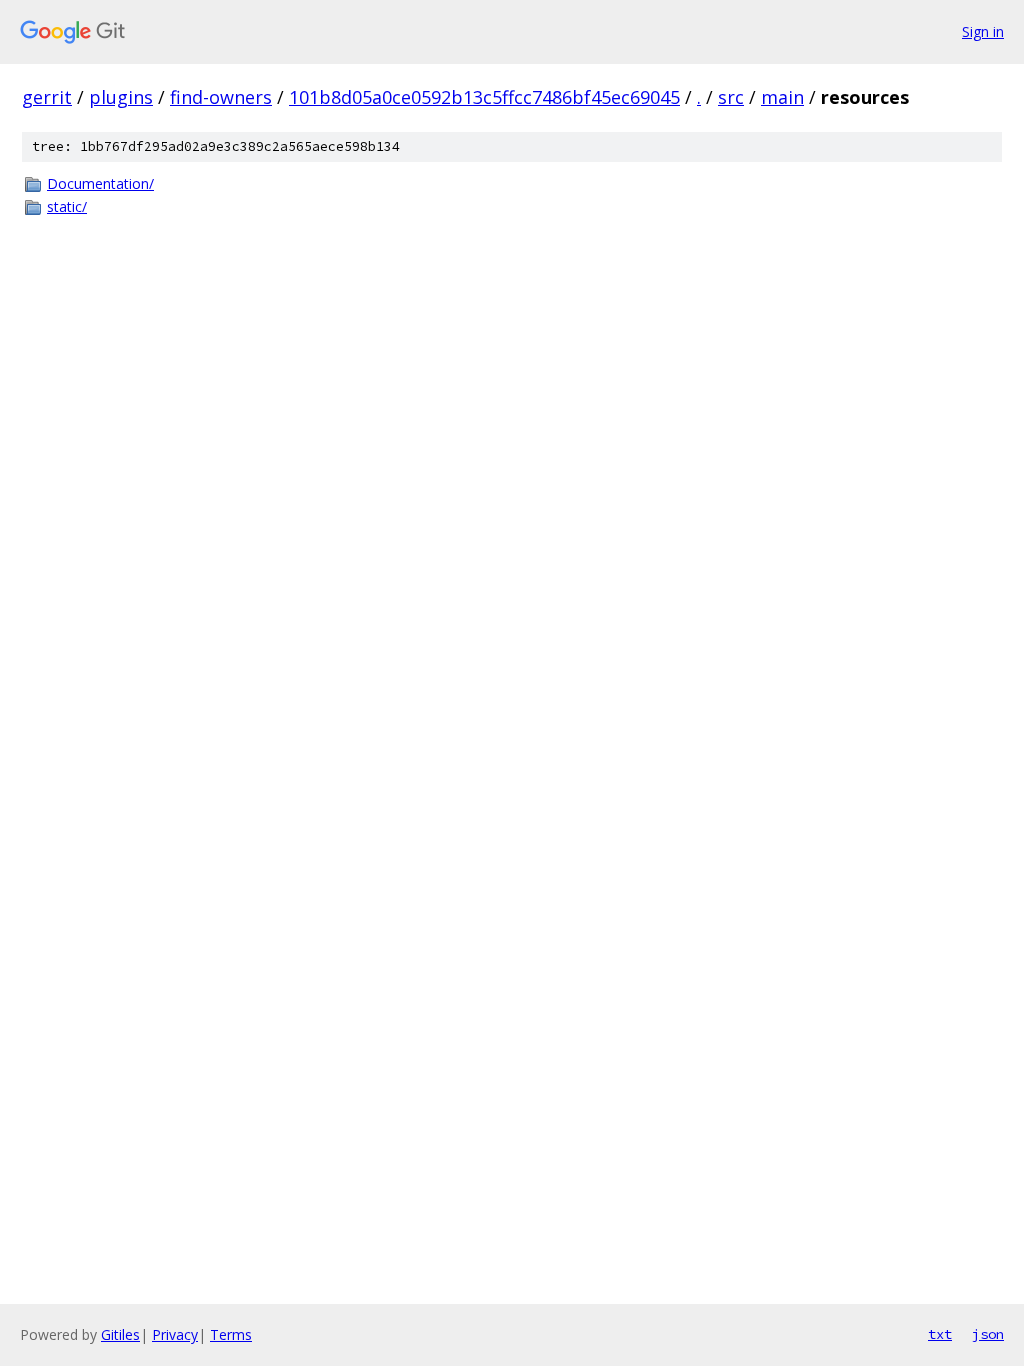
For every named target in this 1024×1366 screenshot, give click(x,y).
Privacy (175, 1334)
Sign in (983, 31)
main (782, 97)
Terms (231, 1334)
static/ (67, 206)
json (988, 1334)
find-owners (221, 97)
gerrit (47, 97)
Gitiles (120, 1334)
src (731, 97)
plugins (121, 97)
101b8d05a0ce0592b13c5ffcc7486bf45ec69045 (484, 97)
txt (940, 1334)
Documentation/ (100, 183)
